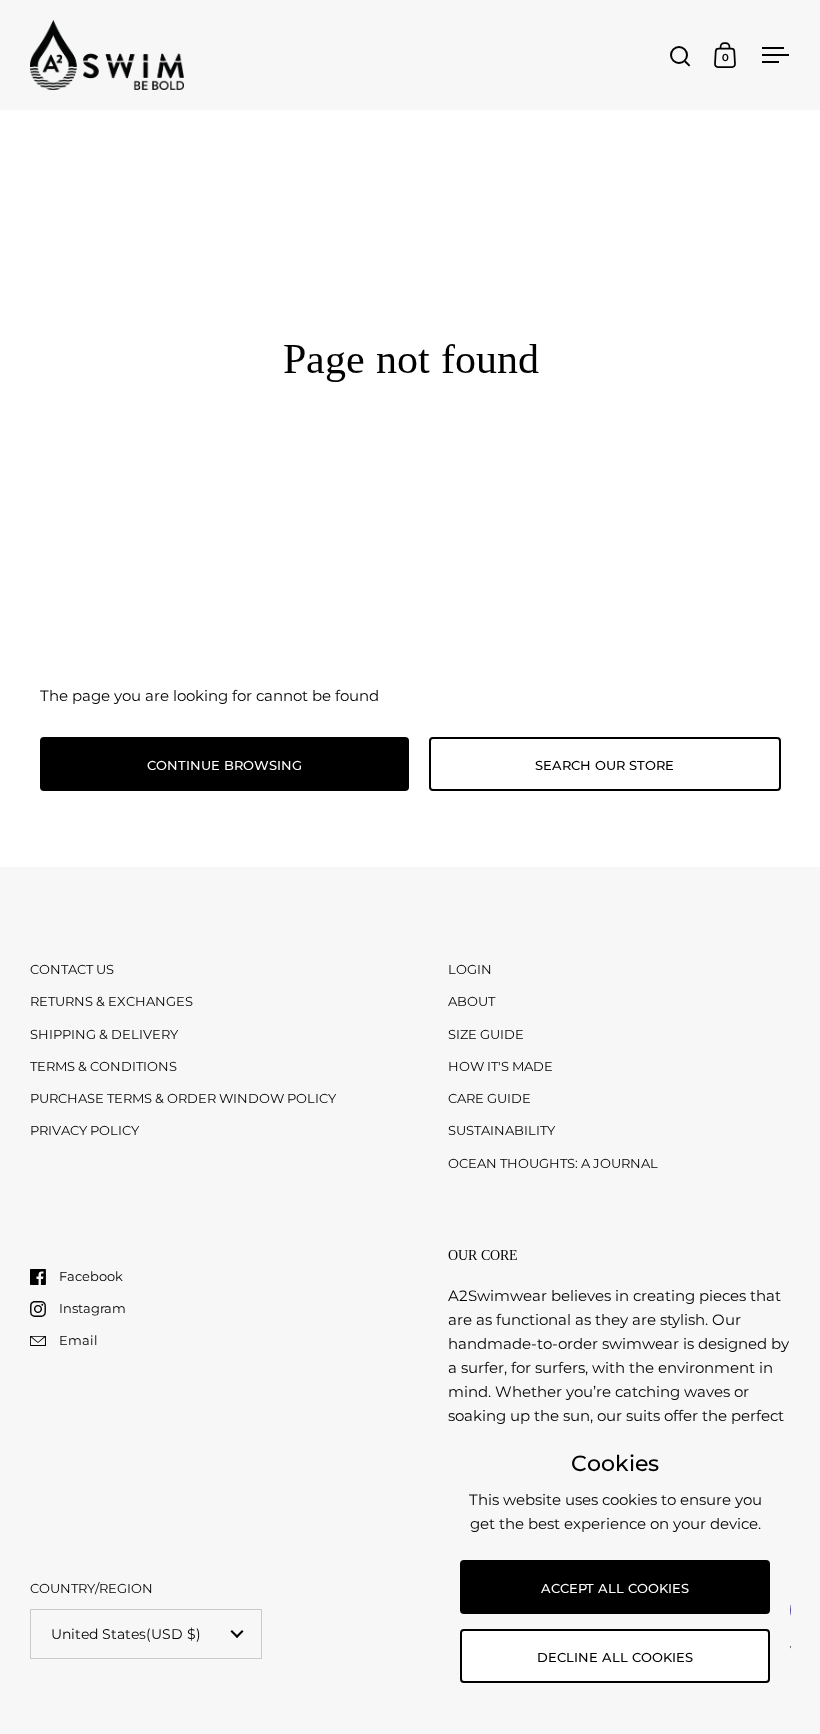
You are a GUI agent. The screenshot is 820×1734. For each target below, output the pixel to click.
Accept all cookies (615, 1588)
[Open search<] (680, 55)
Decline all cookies (615, 1657)
